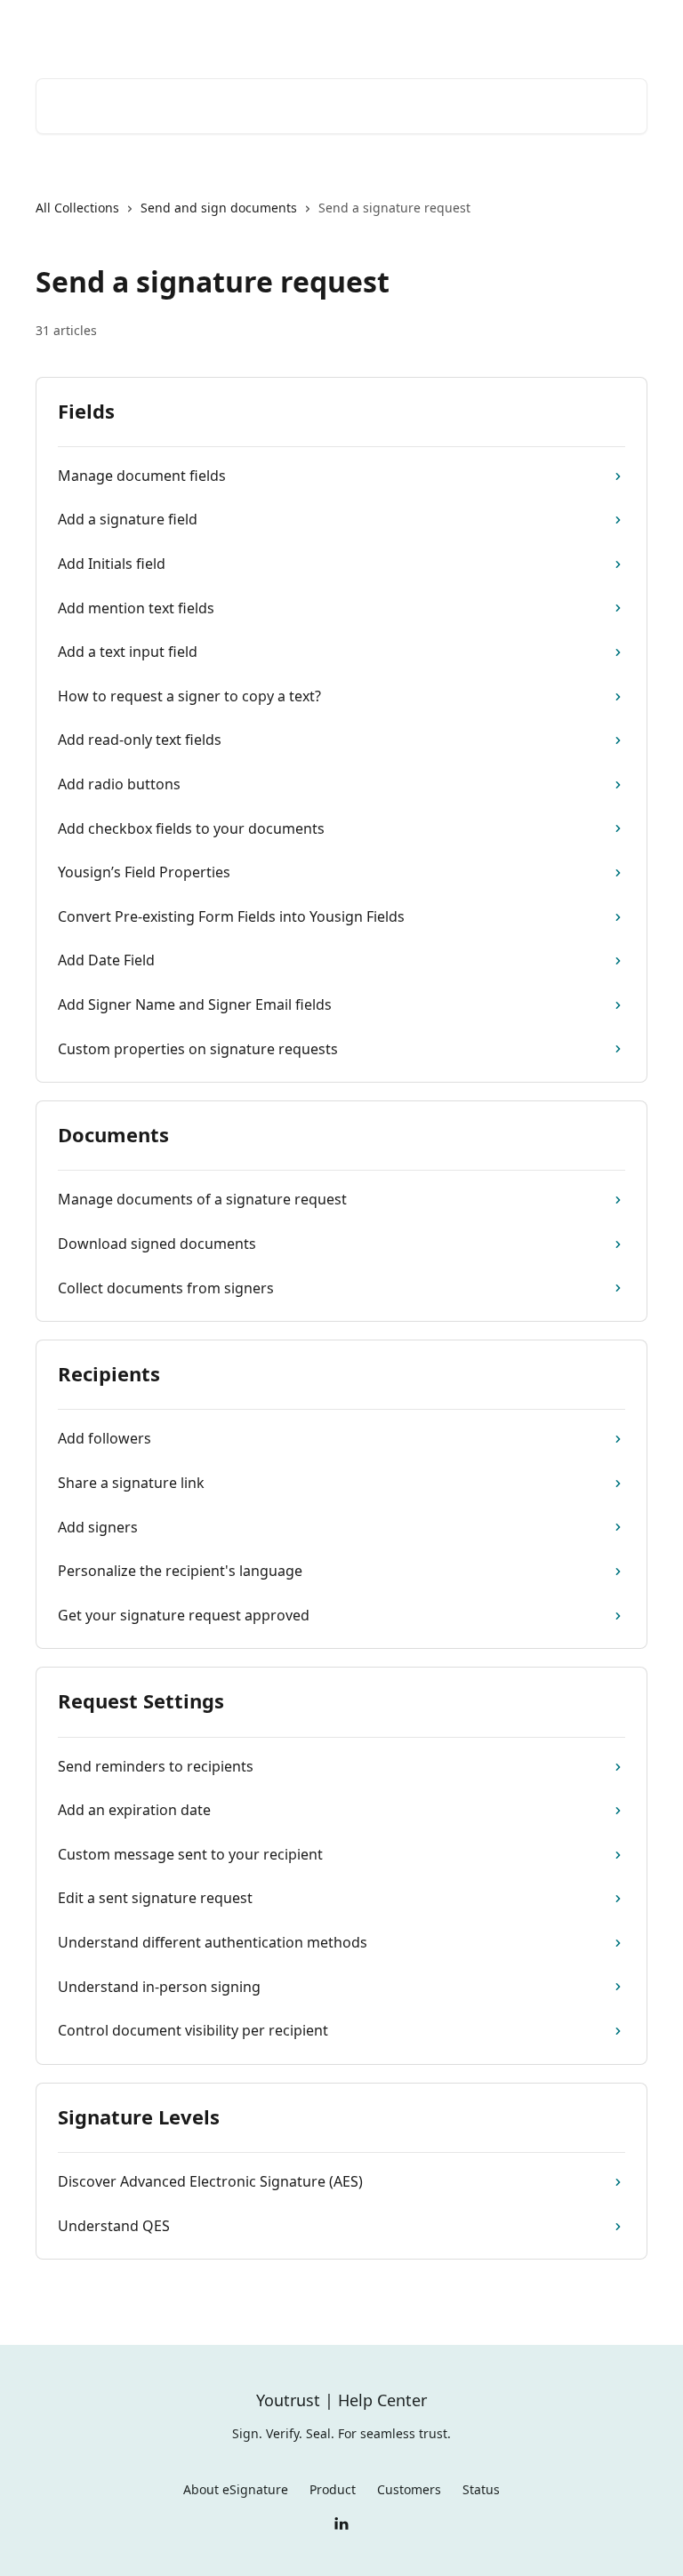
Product (333, 2489)
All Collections (77, 208)
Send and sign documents (219, 208)
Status (481, 2489)
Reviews (450, 28)
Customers (409, 2489)
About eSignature (236, 2489)
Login (386, 28)
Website (521, 28)
